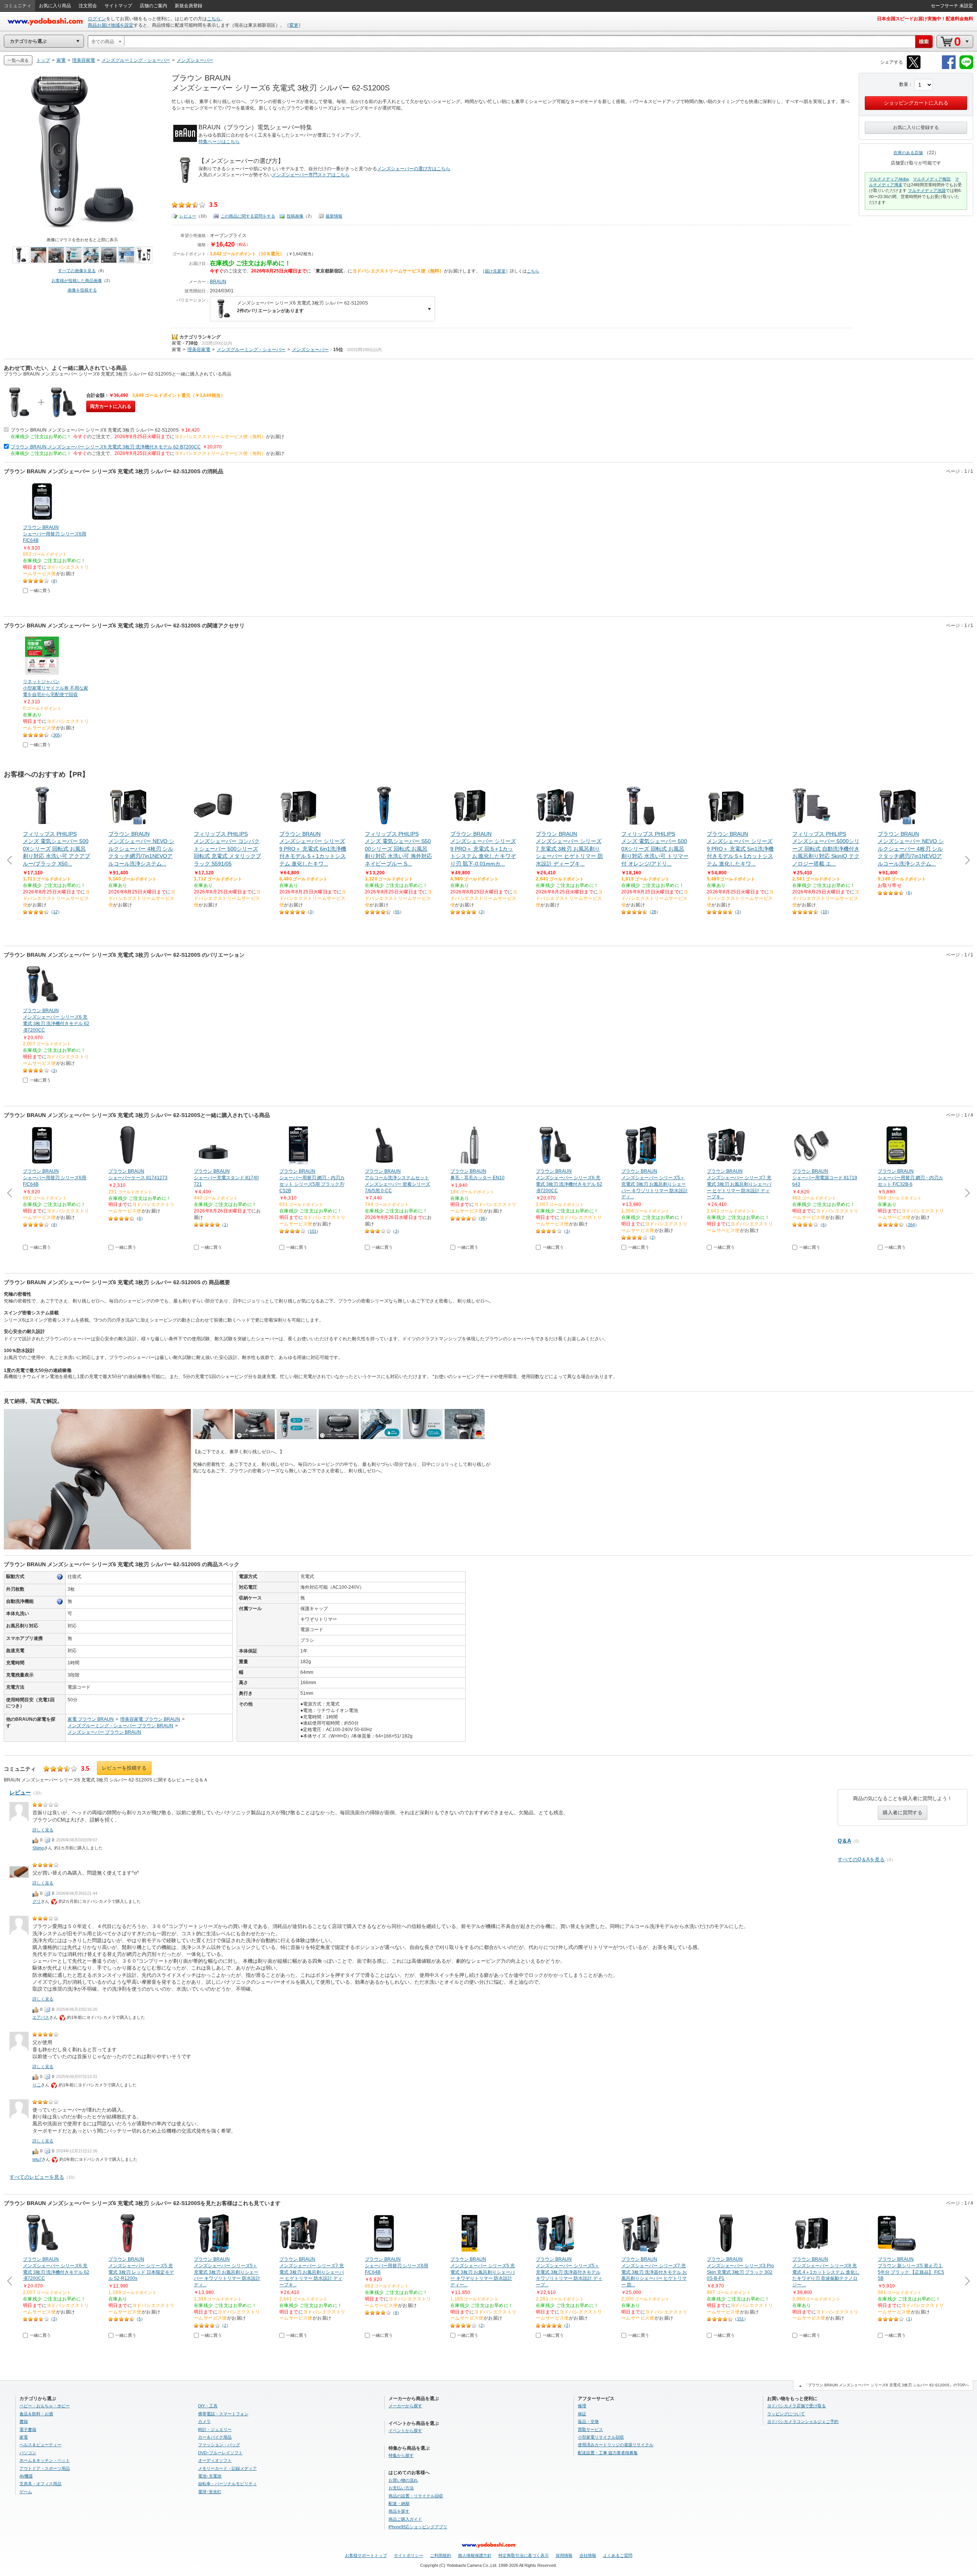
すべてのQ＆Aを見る (861, 1859)
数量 (904, 84)
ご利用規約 (441, 2555)
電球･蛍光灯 (210, 2492)
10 (825, 912)
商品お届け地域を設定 (111, 25)
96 (483, 1218)
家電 (176, 343)
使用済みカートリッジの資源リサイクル (616, 2445)
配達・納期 (399, 2503)
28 (654, 912)
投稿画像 (295, 216)
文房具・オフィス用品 (40, 2484)
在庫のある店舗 (908, 153)
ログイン (97, 19)
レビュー (188, 216)
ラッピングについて (786, 2414)
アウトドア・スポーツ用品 (45, 2468)
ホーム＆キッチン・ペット (45, 2460)
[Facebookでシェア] (949, 68)
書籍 (24, 2421)
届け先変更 (495, 271)
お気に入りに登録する (916, 127)
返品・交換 (588, 2421)
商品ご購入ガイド (405, 2519)
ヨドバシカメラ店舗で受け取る (796, 2406)
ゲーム (26, 2492)
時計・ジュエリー (215, 2429)
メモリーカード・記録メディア (227, 2468)
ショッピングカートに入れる (916, 103)
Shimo (38, 1848)
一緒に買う (40, 590)
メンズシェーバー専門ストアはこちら (311, 175)
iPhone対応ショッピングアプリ (418, 2527)
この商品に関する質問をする (248, 216)
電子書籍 (28, 2429)
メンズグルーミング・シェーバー (251, 350)
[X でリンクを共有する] (914, 68)
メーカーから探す (405, 2406)
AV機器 (26, 2476)
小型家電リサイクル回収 (601, 2437)
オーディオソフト (215, 2460)
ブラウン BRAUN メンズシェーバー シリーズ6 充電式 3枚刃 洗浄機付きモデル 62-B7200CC (106, 447)
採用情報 (564, 2555)
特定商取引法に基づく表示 (524, 2555)
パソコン (28, 2453)
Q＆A (844, 1841)
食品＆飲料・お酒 (36, 2414)
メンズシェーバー (310, 350)
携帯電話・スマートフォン (223, 2414)
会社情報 (588, 2555)
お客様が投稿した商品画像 (77, 280)
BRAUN (218, 282)
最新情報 (334, 216)
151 (740, 2319)
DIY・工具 (208, 2406)
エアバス (41, 2017)
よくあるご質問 (618, 2555)
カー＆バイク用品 (215, 2437)
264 (911, 1225)
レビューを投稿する (124, 1768)
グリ (37, 1901)
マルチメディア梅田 (932, 179)
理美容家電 (199, 350)
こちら (214, 19)
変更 (294, 25)
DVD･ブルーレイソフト (220, 2453)
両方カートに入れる (111, 406)
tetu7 (37, 2159)
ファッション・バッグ (219, 2445)
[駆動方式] (60, 1577)
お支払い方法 (401, 2488)
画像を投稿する (82, 290)
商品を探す (399, 2511)
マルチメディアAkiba (889, 179)
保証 (582, 2414)
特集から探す (401, 2455)
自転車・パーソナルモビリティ (227, 2484)
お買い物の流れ (403, 2480)
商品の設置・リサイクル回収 (416, 2496)
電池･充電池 (210, 2476)
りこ (37, 2085)
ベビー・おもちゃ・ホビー (45, 2406)
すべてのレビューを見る (37, 2177)
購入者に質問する (903, 1813)
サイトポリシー (409, 2555)
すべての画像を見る (77, 271)
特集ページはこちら (219, 142)
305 (56, 735)
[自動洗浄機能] (60, 1602)
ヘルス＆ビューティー (40, 2445)
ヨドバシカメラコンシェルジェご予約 (803, 2421)
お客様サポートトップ (366, 2555)
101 (313, 1231)
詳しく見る (43, 1830)
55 (397, 912)
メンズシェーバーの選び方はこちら (414, 169)
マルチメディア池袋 (927, 190)
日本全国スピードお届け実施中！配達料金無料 (925, 19)
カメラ (204, 2421)
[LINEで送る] (966, 68)
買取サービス (590, 2429)
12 (55, 912)
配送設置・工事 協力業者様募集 (608, 2453)
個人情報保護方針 (475, 2555)
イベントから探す (405, 2431)
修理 (582, 2406)
